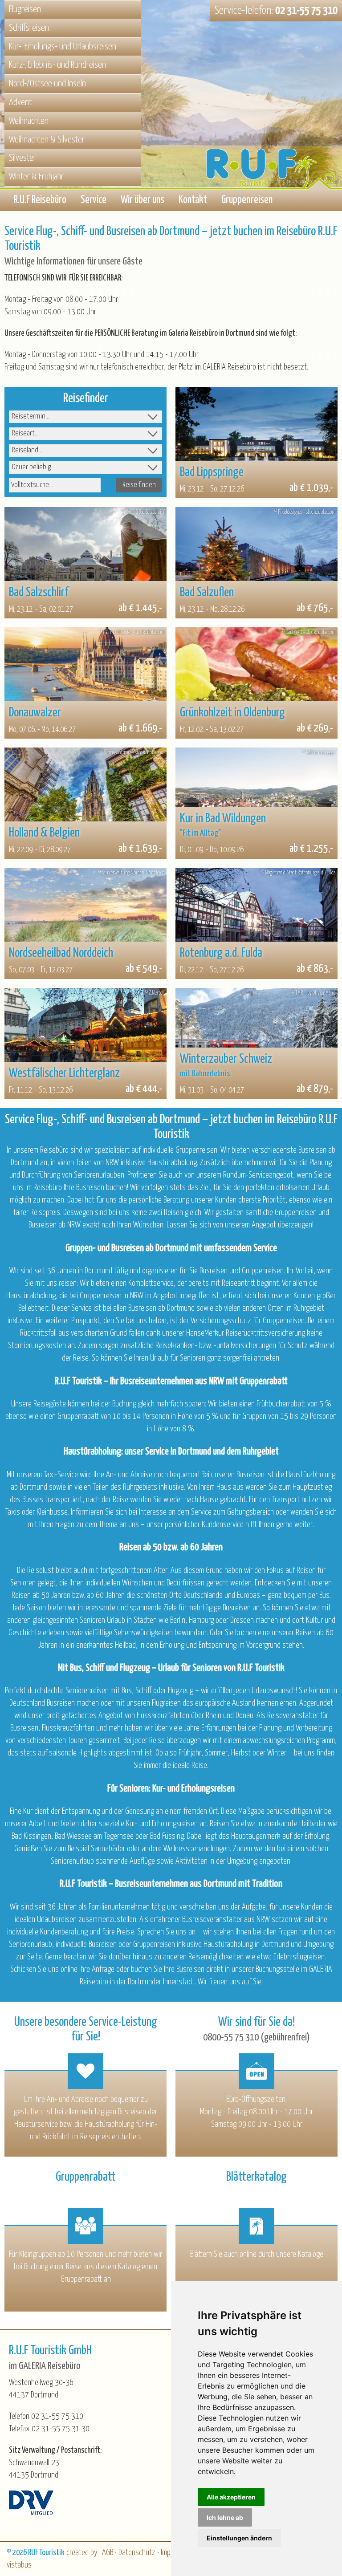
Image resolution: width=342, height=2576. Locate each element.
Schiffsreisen (29, 28)
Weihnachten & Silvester (47, 140)
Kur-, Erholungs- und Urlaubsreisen (63, 47)
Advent (20, 102)
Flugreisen (25, 9)
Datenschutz (137, 2553)
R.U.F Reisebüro (40, 200)
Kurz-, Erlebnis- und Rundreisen (57, 65)
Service (94, 200)
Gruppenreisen (247, 200)
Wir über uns (142, 200)
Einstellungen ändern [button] (239, 2538)
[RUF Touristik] (274, 121)
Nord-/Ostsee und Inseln (47, 84)
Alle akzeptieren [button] (231, 2497)
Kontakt (193, 200)
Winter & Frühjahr (36, 177)
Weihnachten (29, 121)
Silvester (22, 158)
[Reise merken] (191, 402)
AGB (108, 2553)
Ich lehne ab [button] (225, 2517)
